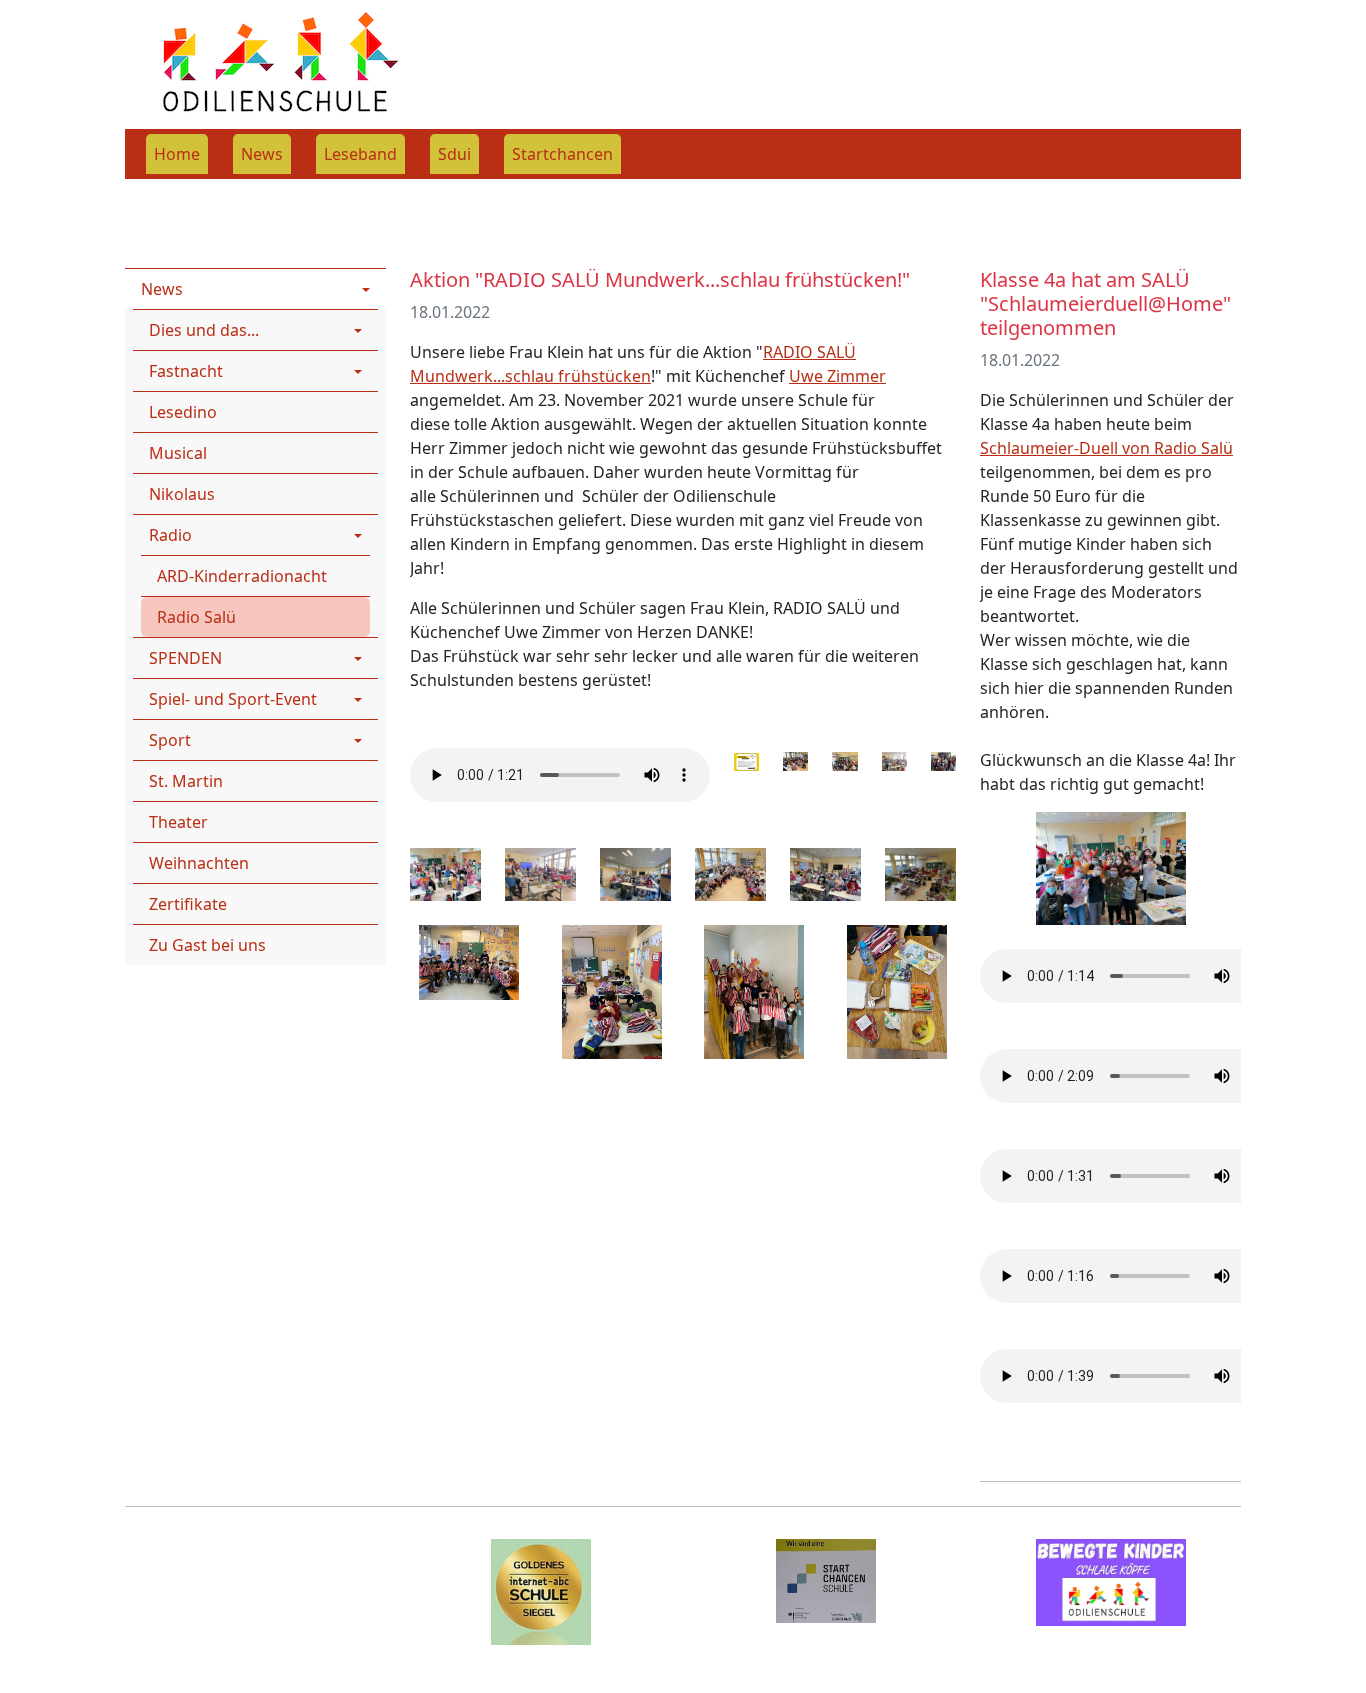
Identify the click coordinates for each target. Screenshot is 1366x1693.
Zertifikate (188, 904)
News (262, 154)
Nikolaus (182, 494)
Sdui (454, 154)
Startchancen (562, 154)
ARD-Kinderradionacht (242, 576)
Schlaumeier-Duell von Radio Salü (1106, 448)
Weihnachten (199, 863)
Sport (170, 740)
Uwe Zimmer (837, 376)
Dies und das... (204, 330)
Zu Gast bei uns (207, 945)
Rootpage (162, 192)
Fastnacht (186, 371)
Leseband (360, 154)
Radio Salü (196, 617)
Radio (370, 192)
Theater (178, 822)
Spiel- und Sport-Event (233, 699)
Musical (178, 453)
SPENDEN (185, 658)
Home (177, 154)
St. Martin (186, 781)
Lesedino (183, 412)
